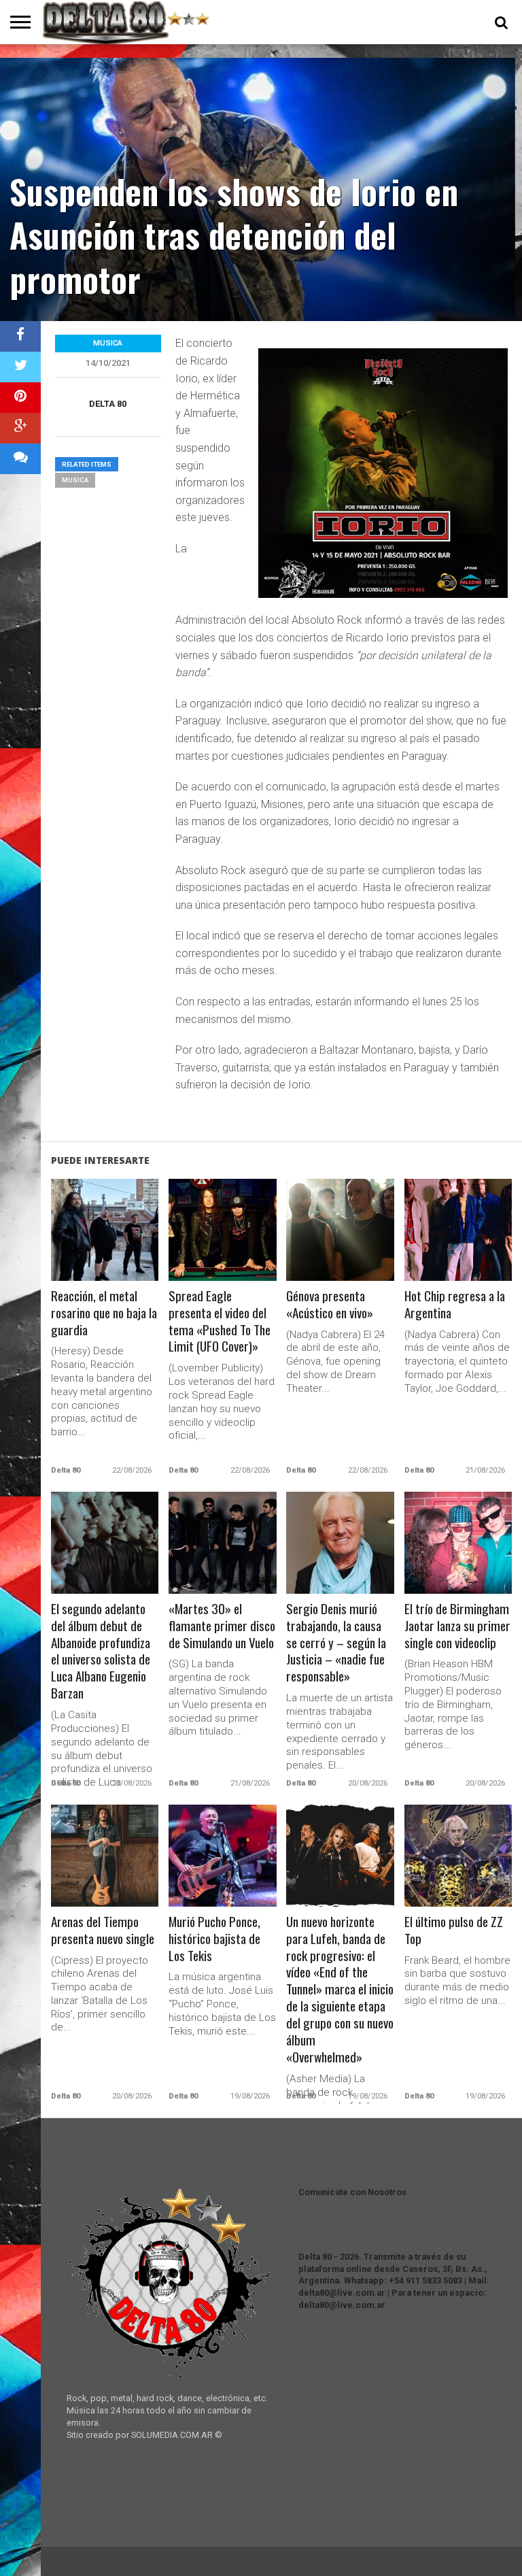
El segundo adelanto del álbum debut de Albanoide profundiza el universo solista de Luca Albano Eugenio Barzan (101, 1652)
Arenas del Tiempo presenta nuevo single (103, 1930)
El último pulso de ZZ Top (454, 1930)
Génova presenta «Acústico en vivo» (330, 1305)
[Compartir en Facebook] (20, 336)
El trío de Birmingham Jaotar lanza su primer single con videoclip (457, 1626)
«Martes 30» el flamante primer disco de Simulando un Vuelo (222, 1626)
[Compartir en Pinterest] (20, 398)
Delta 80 (108, 404)
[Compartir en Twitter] (20, 367)
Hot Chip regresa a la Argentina (455, 1305)
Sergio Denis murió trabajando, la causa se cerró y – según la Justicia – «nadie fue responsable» (336, 1643)
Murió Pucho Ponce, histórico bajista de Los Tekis (214, 1939)
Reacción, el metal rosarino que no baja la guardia (104, 1313)
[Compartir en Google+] (20, 428)
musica (75, 480)
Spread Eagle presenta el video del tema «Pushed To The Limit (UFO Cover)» (220, 1322)
